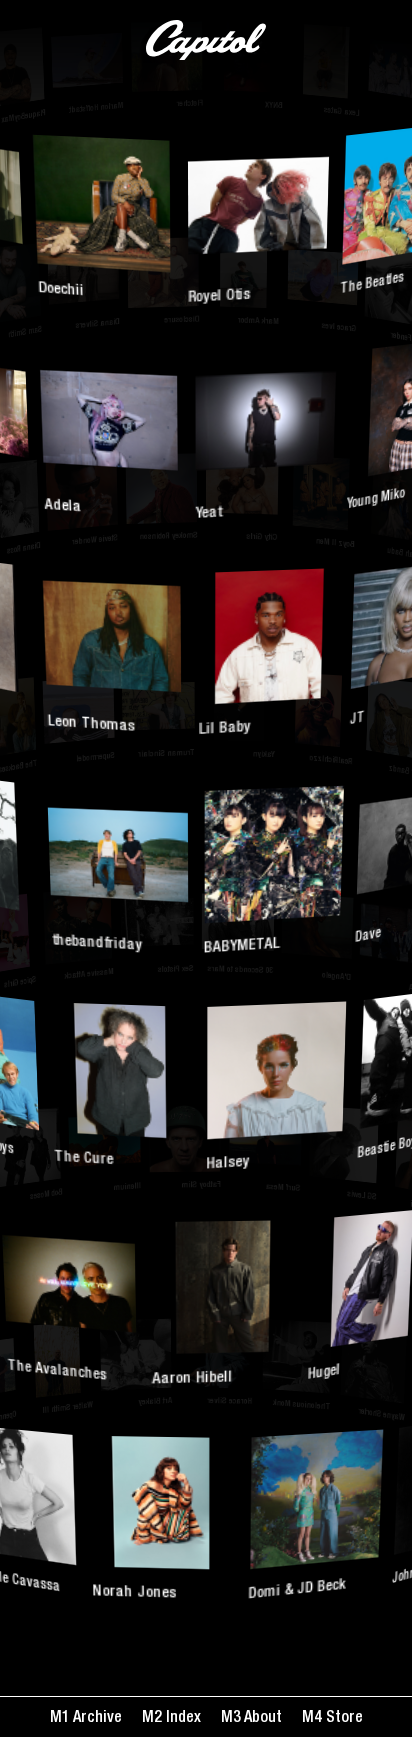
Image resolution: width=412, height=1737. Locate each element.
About (261, 1719)
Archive (96, 1719)
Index (181, 1719)
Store (342, 1719)
